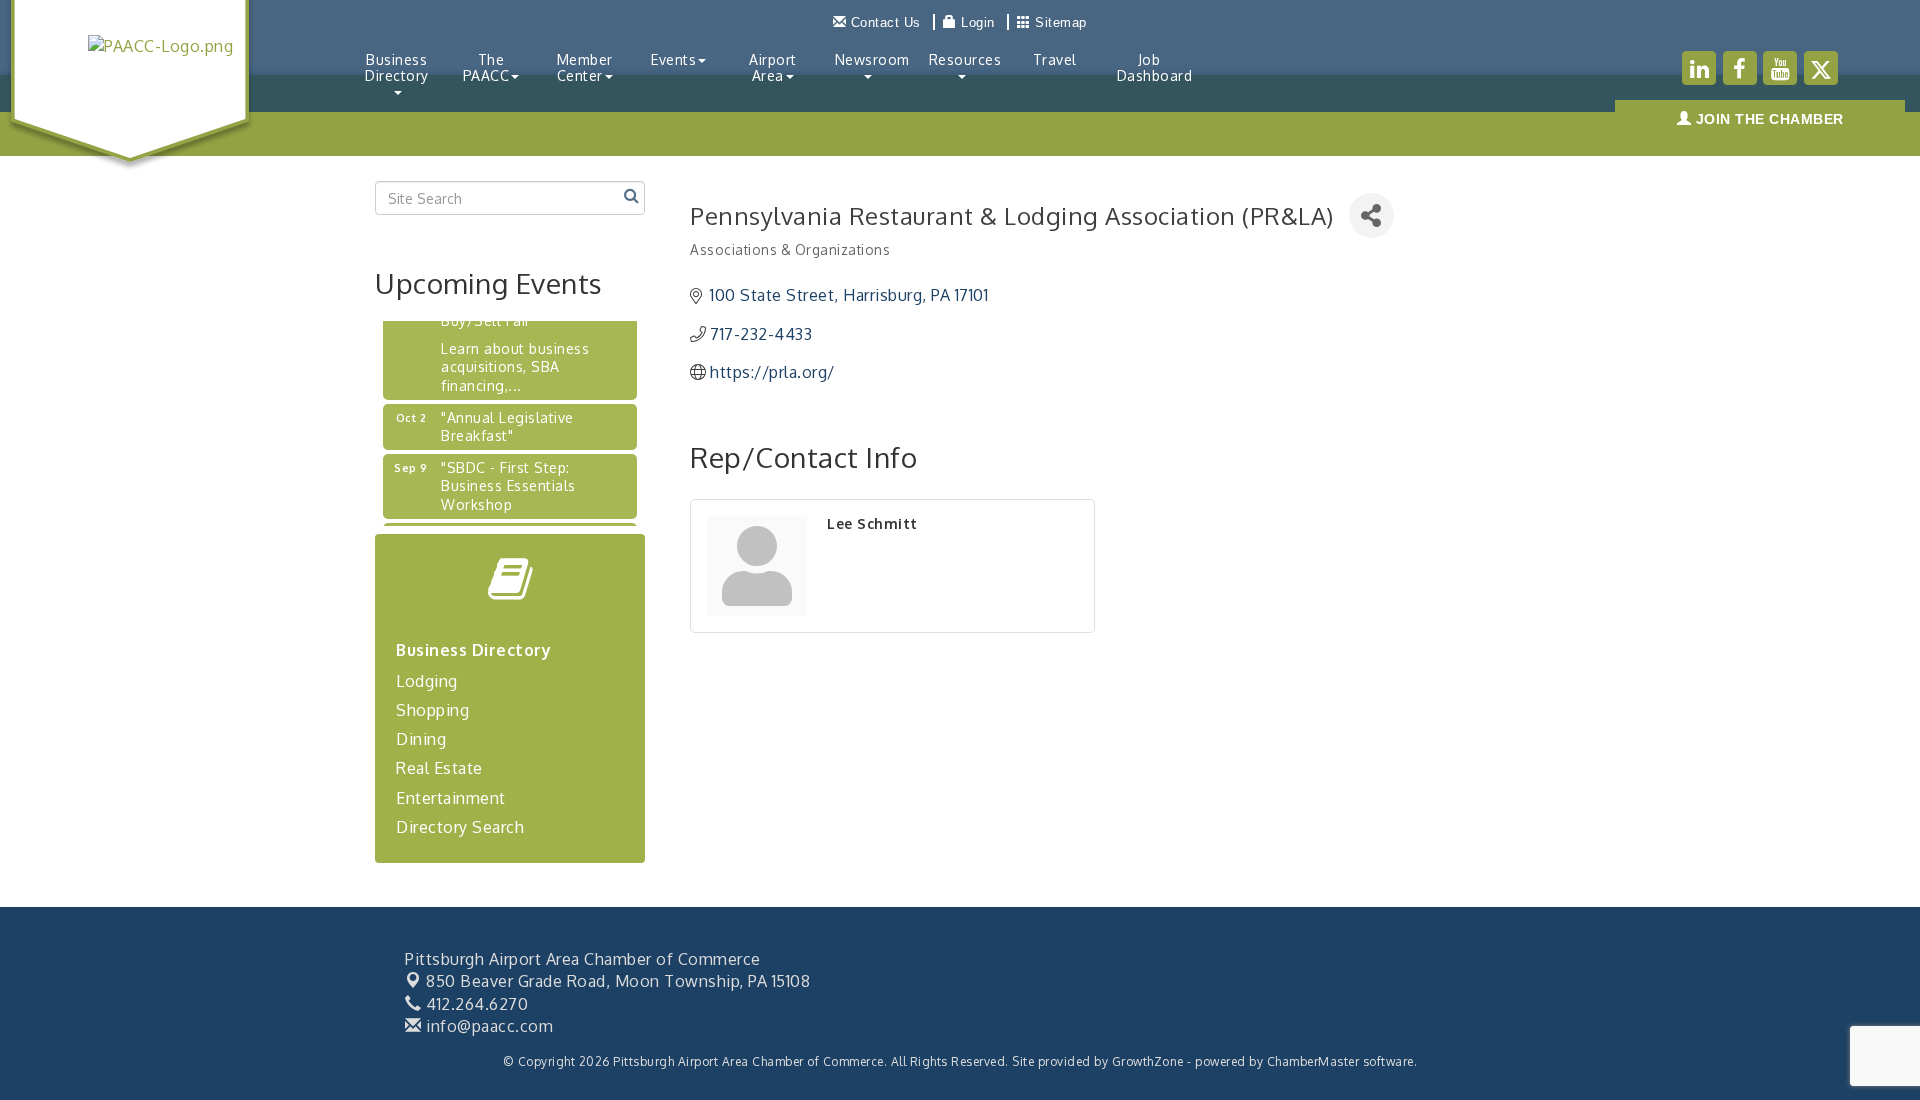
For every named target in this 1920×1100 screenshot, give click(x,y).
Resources (965, 59)
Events (673, 59)
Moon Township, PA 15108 (618, 981)
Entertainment (451, 798)
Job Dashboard (1155, 67)
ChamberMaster (1313, 1061)
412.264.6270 (475, 1004)
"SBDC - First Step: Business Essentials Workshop (508, 477)
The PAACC (486, 67)
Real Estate (439, 768)
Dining (421, 739)
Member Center (585, 67)
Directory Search (460, 827)
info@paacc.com (487, 1026)
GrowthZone (1148, 1061)
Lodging (427, 681)
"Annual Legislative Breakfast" (507, 418)
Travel (1055, 59)
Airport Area (773, 67)
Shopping (432, 710)
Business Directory (397, 67)
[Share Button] (1371, 215)
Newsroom (872, 59)
